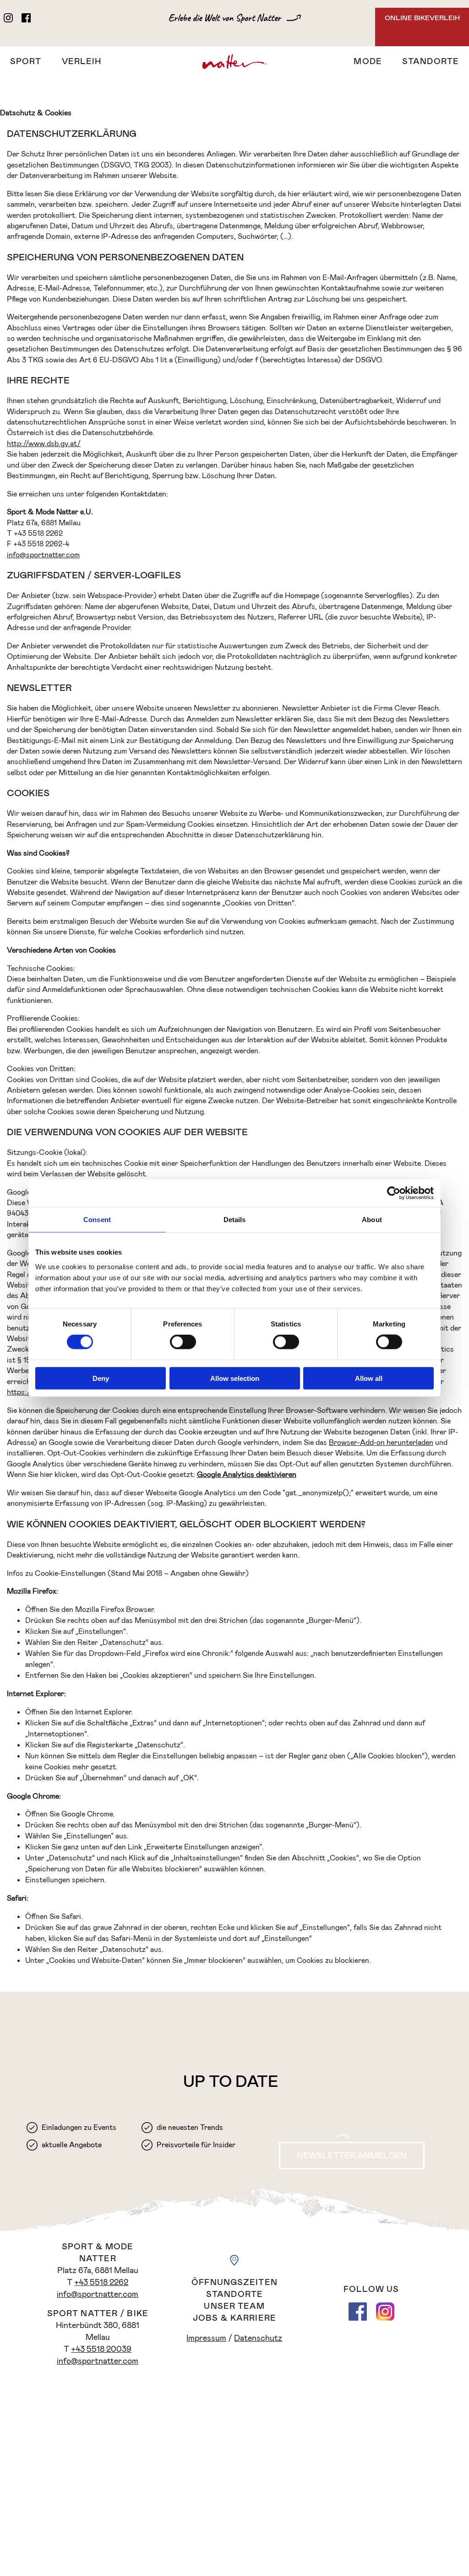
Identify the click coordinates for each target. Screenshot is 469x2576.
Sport (26, 61)
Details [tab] (235, 1220)
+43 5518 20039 (101, 2349)
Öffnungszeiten (234, 2282)
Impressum (206, 2338)
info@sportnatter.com (43, 555)
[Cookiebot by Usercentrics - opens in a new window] (394, 1193)
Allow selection (235, 1378)
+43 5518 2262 (101, 2282)
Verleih (82, 61)
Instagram (385, 2312)
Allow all (369, 1378)
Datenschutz (258, 2338)
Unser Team (234, 2306)
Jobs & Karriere (234, 2318)
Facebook (358, 2312)
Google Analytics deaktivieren (247, 1474)
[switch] (183, 1342)
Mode (368, 61)
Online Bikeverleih (422, 18)
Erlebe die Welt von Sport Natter (224, 18)
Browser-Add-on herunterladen (381, 1442)
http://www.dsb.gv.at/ (44, 444)
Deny (101, 1378)
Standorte (431, 61)
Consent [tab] (97, 1220)
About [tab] (372, 1220)
